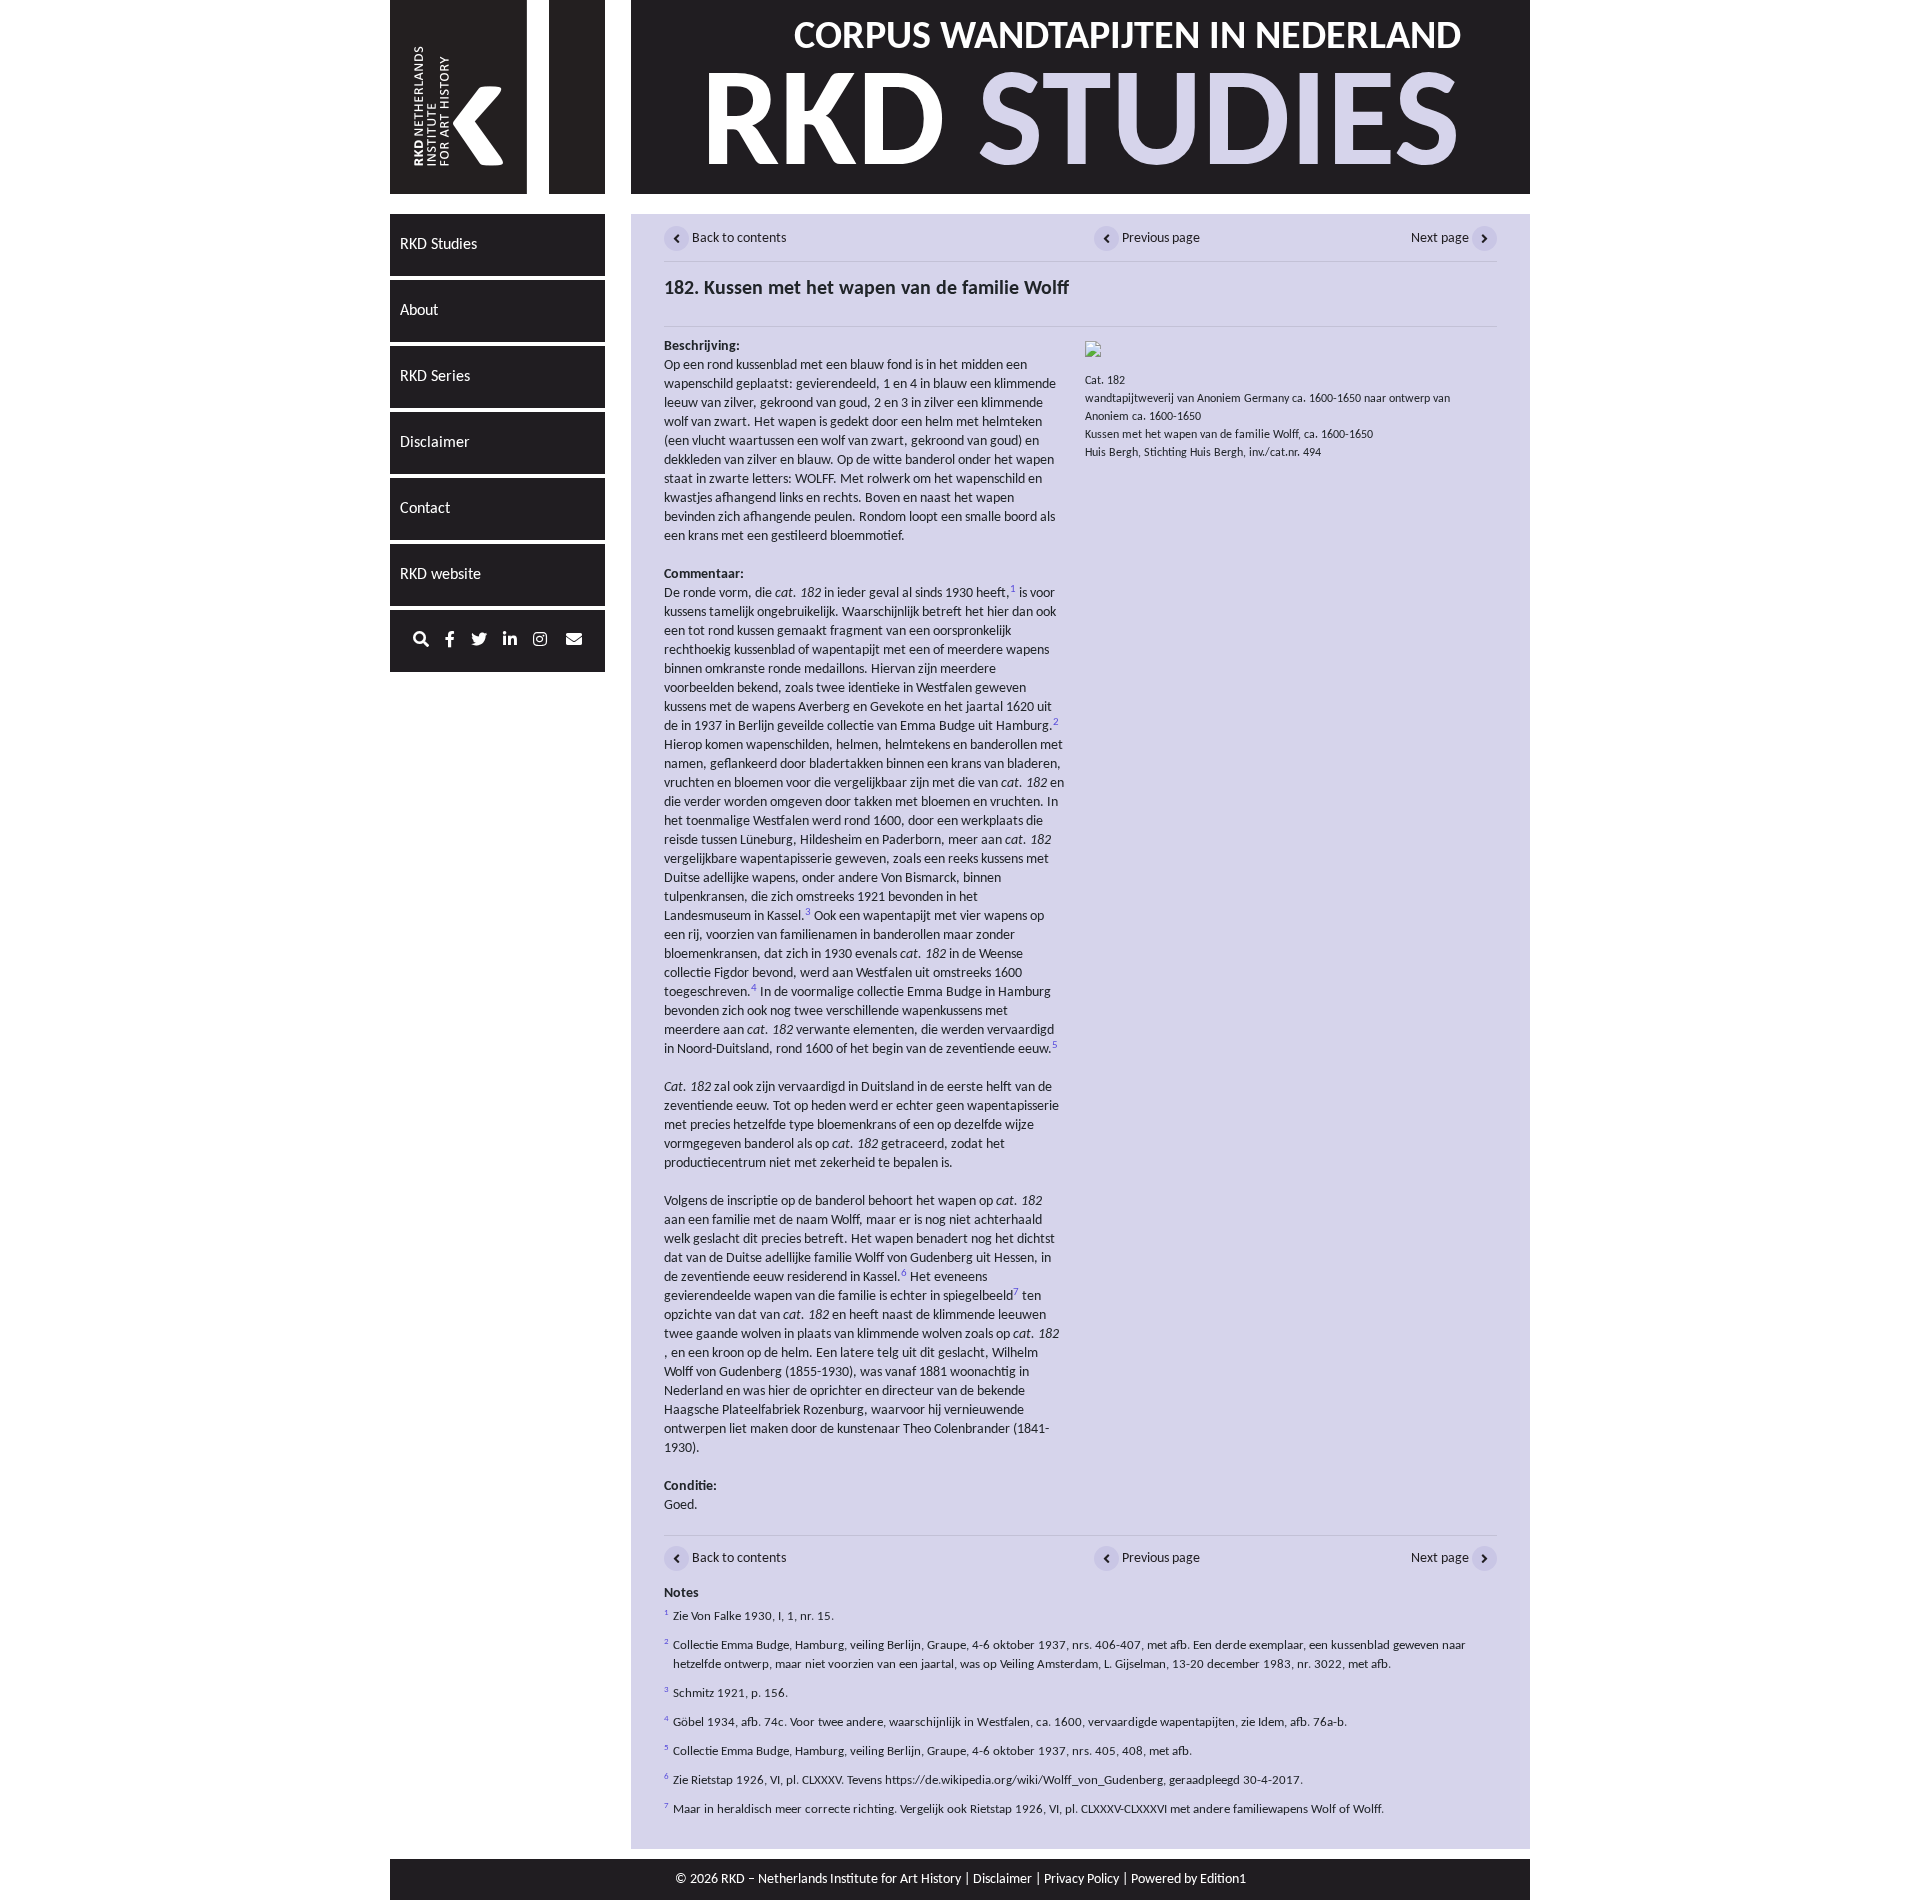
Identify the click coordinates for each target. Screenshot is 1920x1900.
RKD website (440, 575)
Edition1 (1223, 1879)
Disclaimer (435, 443)
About (419, 311)
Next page (1441, 238)
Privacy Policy (1081, 1879)
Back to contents (737, 238)
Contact (425, 509)
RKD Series (435, 377)
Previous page (1159, 238)
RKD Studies (438, 245)
